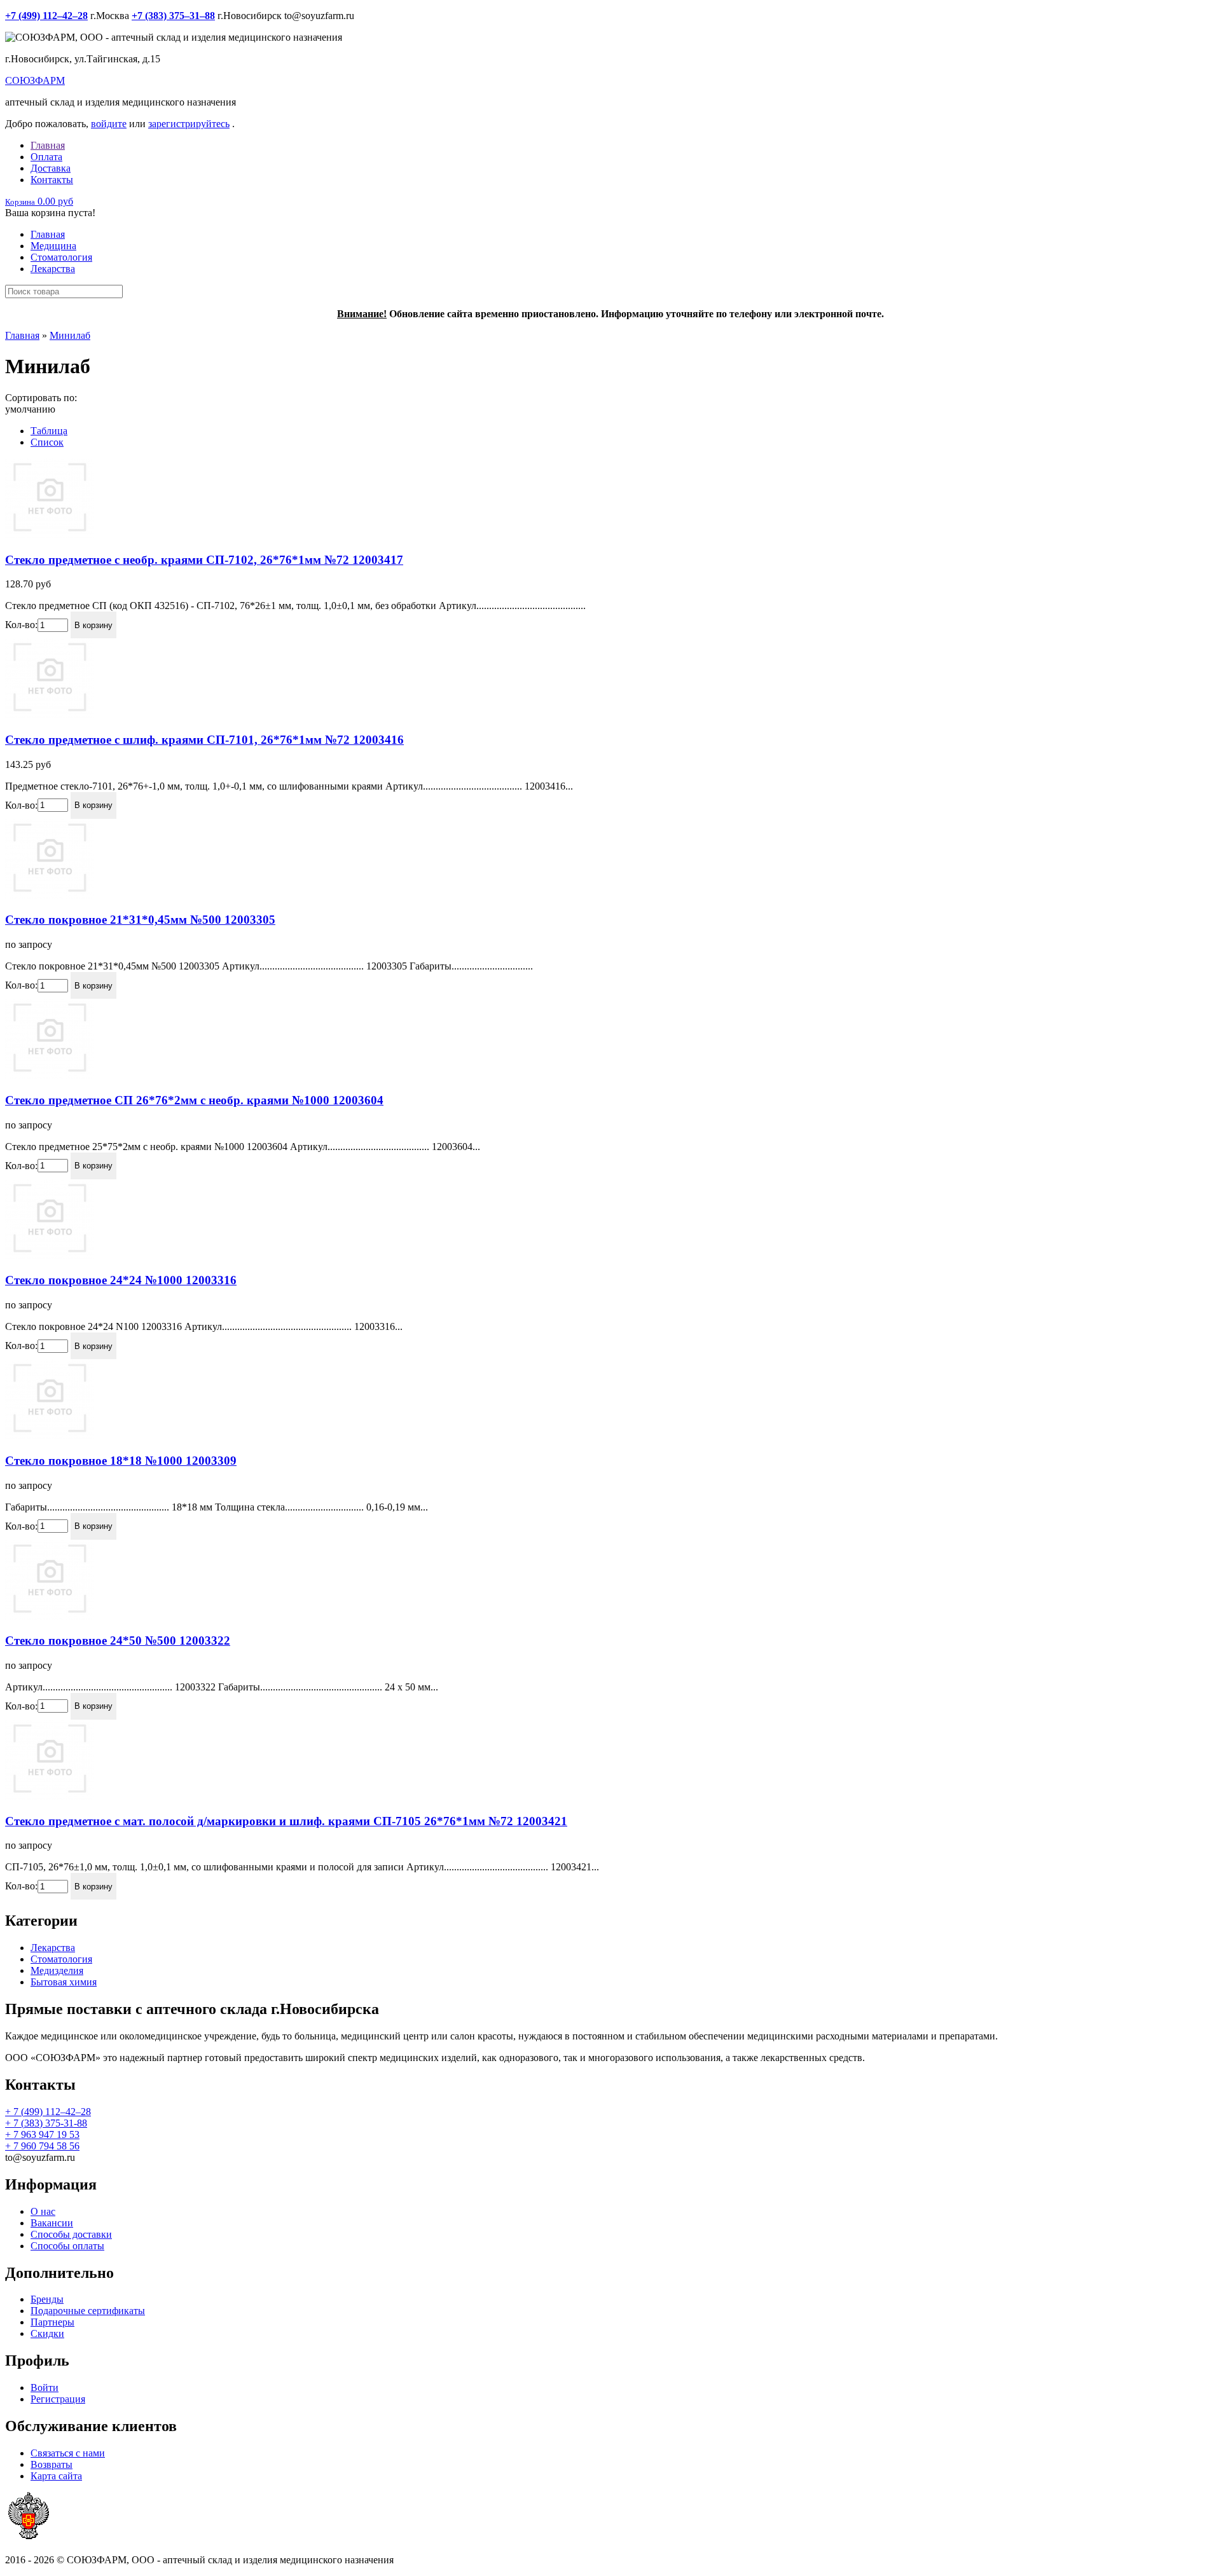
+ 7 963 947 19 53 (42, 2134)
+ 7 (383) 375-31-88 (46, 2123)
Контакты (52, 180)
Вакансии (52, 2223)
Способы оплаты (67, 2246)
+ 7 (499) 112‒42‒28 (48, 2112)
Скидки (47, 2333)
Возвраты (52, 2464)
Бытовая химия (64, 1982)
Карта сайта (56, 2476)
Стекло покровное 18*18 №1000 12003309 (121, 1461)
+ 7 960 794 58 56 (42, 2146)
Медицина (53, 246)
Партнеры (52, 2322)
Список (47, 442)
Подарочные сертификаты (88, 2311)
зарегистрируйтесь (189, 124)
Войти (45, 2388)
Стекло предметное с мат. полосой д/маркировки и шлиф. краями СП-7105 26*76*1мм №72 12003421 (286, 1821)
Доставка (51, 168)
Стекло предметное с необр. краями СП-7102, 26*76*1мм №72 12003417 (204, 560)
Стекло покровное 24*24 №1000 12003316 (121, 1280)
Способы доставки (71, 2234)
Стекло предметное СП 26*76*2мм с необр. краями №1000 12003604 (194, 1100)
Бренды (47, 2299)
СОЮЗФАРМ (35, 80)
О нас (43, 2211)
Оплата (46, 157)
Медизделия (57, 1970)
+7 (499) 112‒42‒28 (46, 16)
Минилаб (70, 335)
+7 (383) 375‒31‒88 (173, 16)
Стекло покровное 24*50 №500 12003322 (118, 1641)
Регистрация (58, 2399)
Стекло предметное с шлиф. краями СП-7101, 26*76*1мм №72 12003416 (204, 740)
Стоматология (61, 257)
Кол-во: (21, 625)
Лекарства (53, 269)
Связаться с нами (68, 2453)
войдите (109, 124)
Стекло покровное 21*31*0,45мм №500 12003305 (140, 920)
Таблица (49, 431)
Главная (48, 145)
